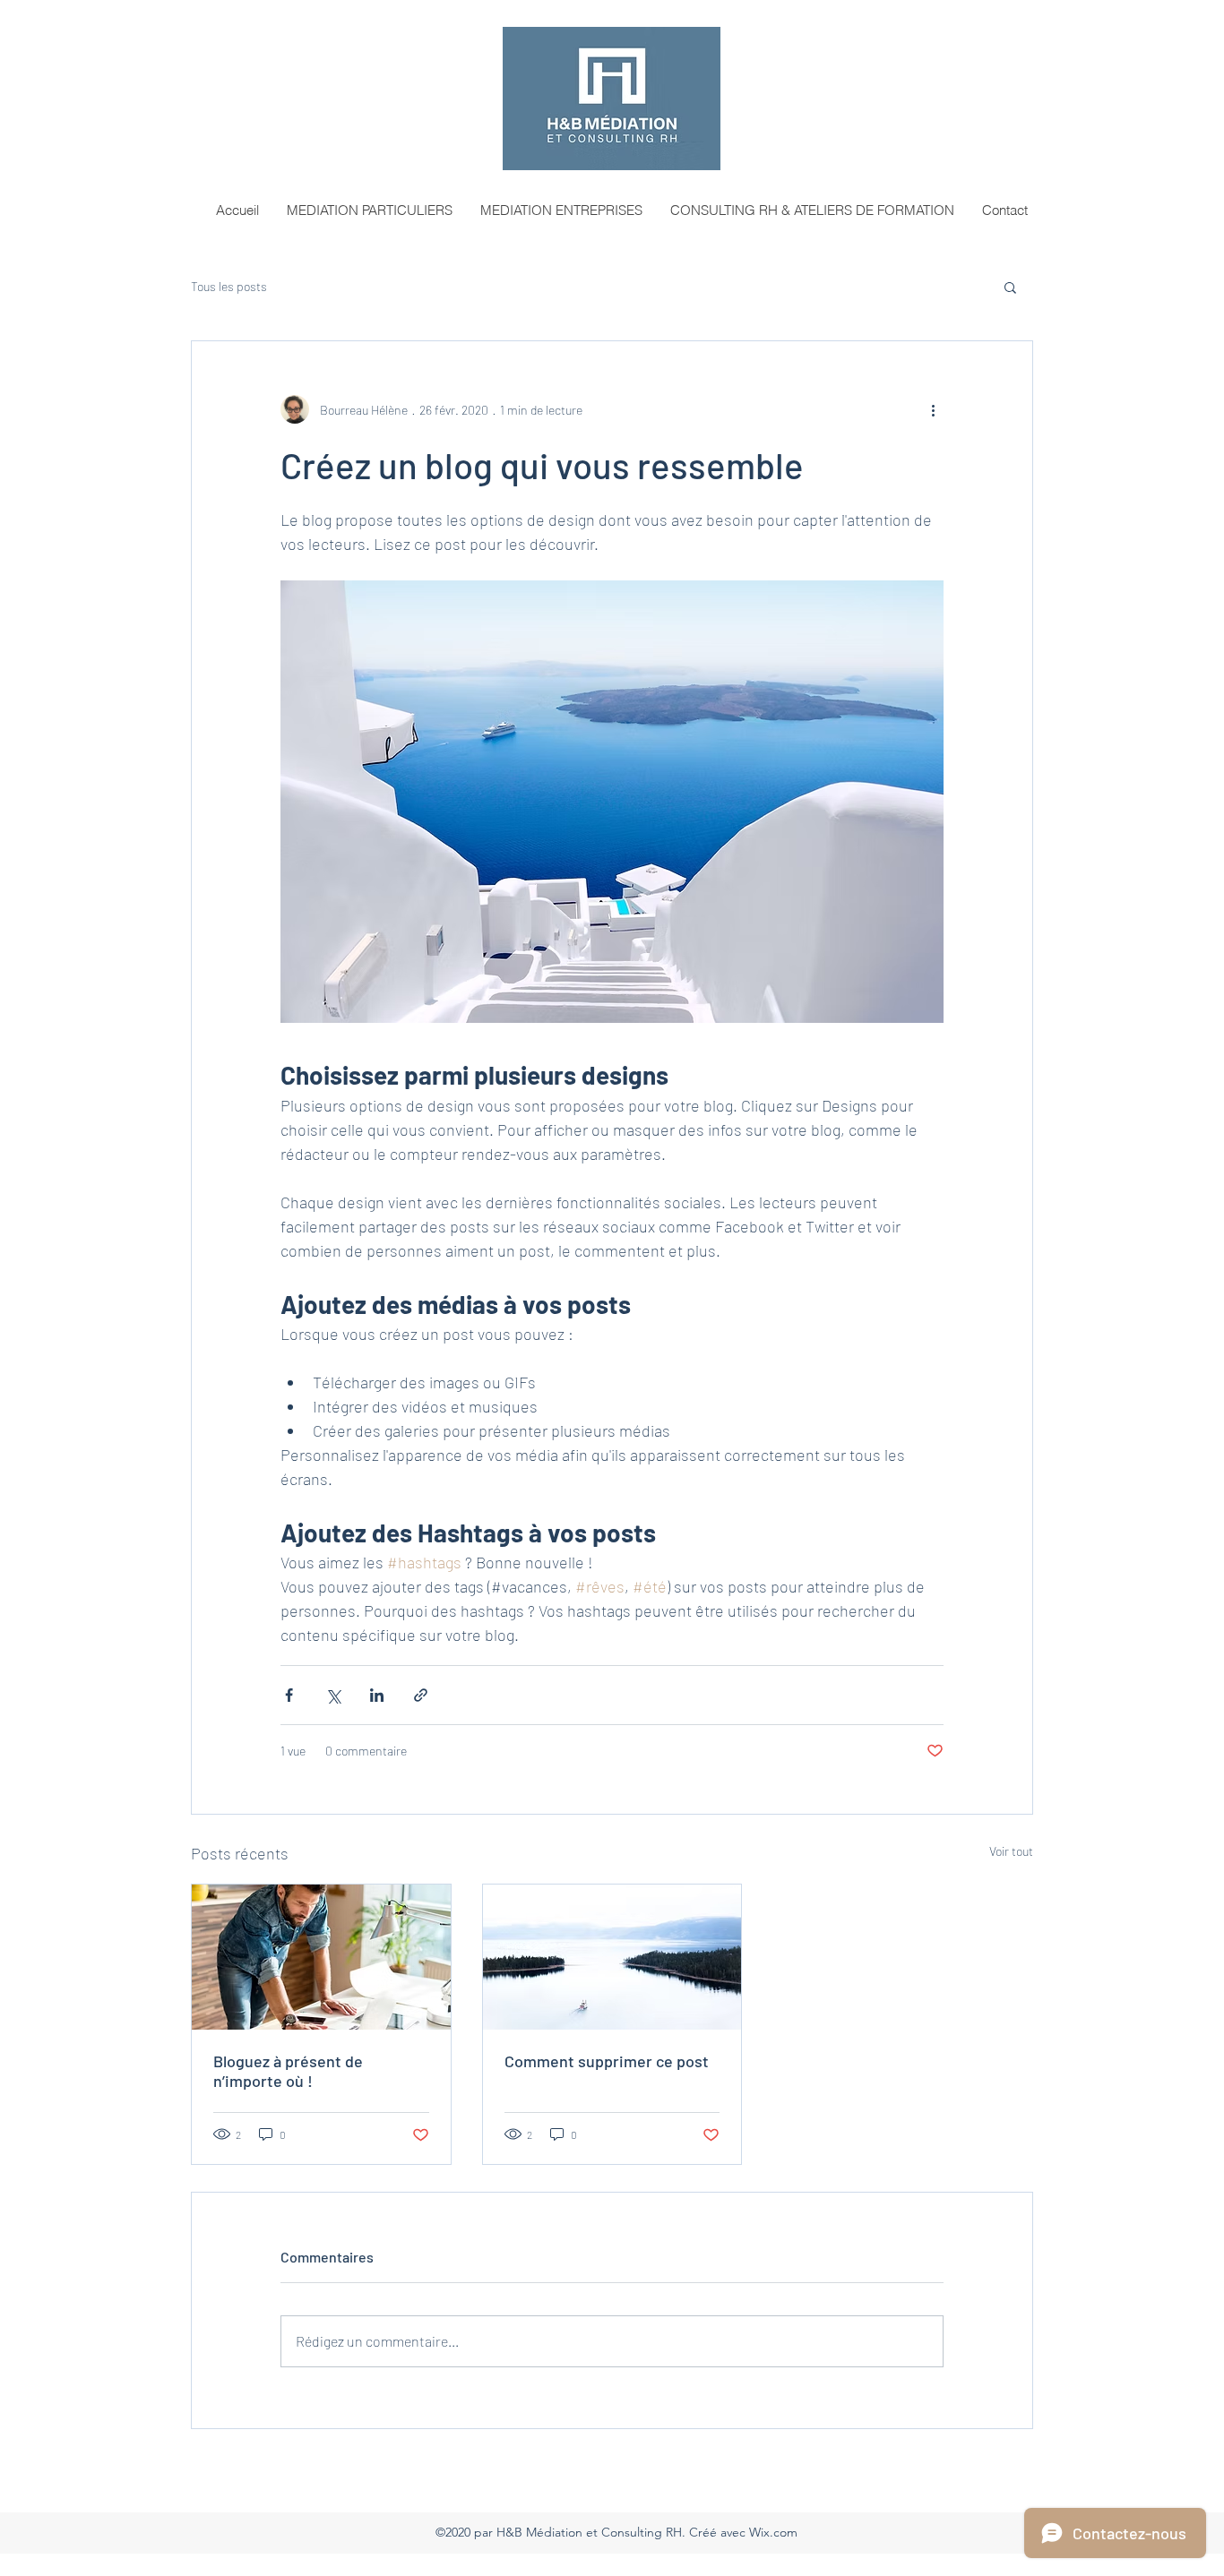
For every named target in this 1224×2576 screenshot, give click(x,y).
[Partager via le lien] (421, 1695)
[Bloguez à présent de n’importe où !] (321, 1957)
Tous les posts (229, 286)
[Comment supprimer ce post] (612, 1957)
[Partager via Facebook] (289, 1695)
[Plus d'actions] (933, 409)
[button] (1010, 287)
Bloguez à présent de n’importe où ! (288, 2071)
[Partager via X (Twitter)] (333, 1695)
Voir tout (1011, 1851)
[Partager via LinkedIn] (377, 1695)
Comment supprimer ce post (607, 2061)
